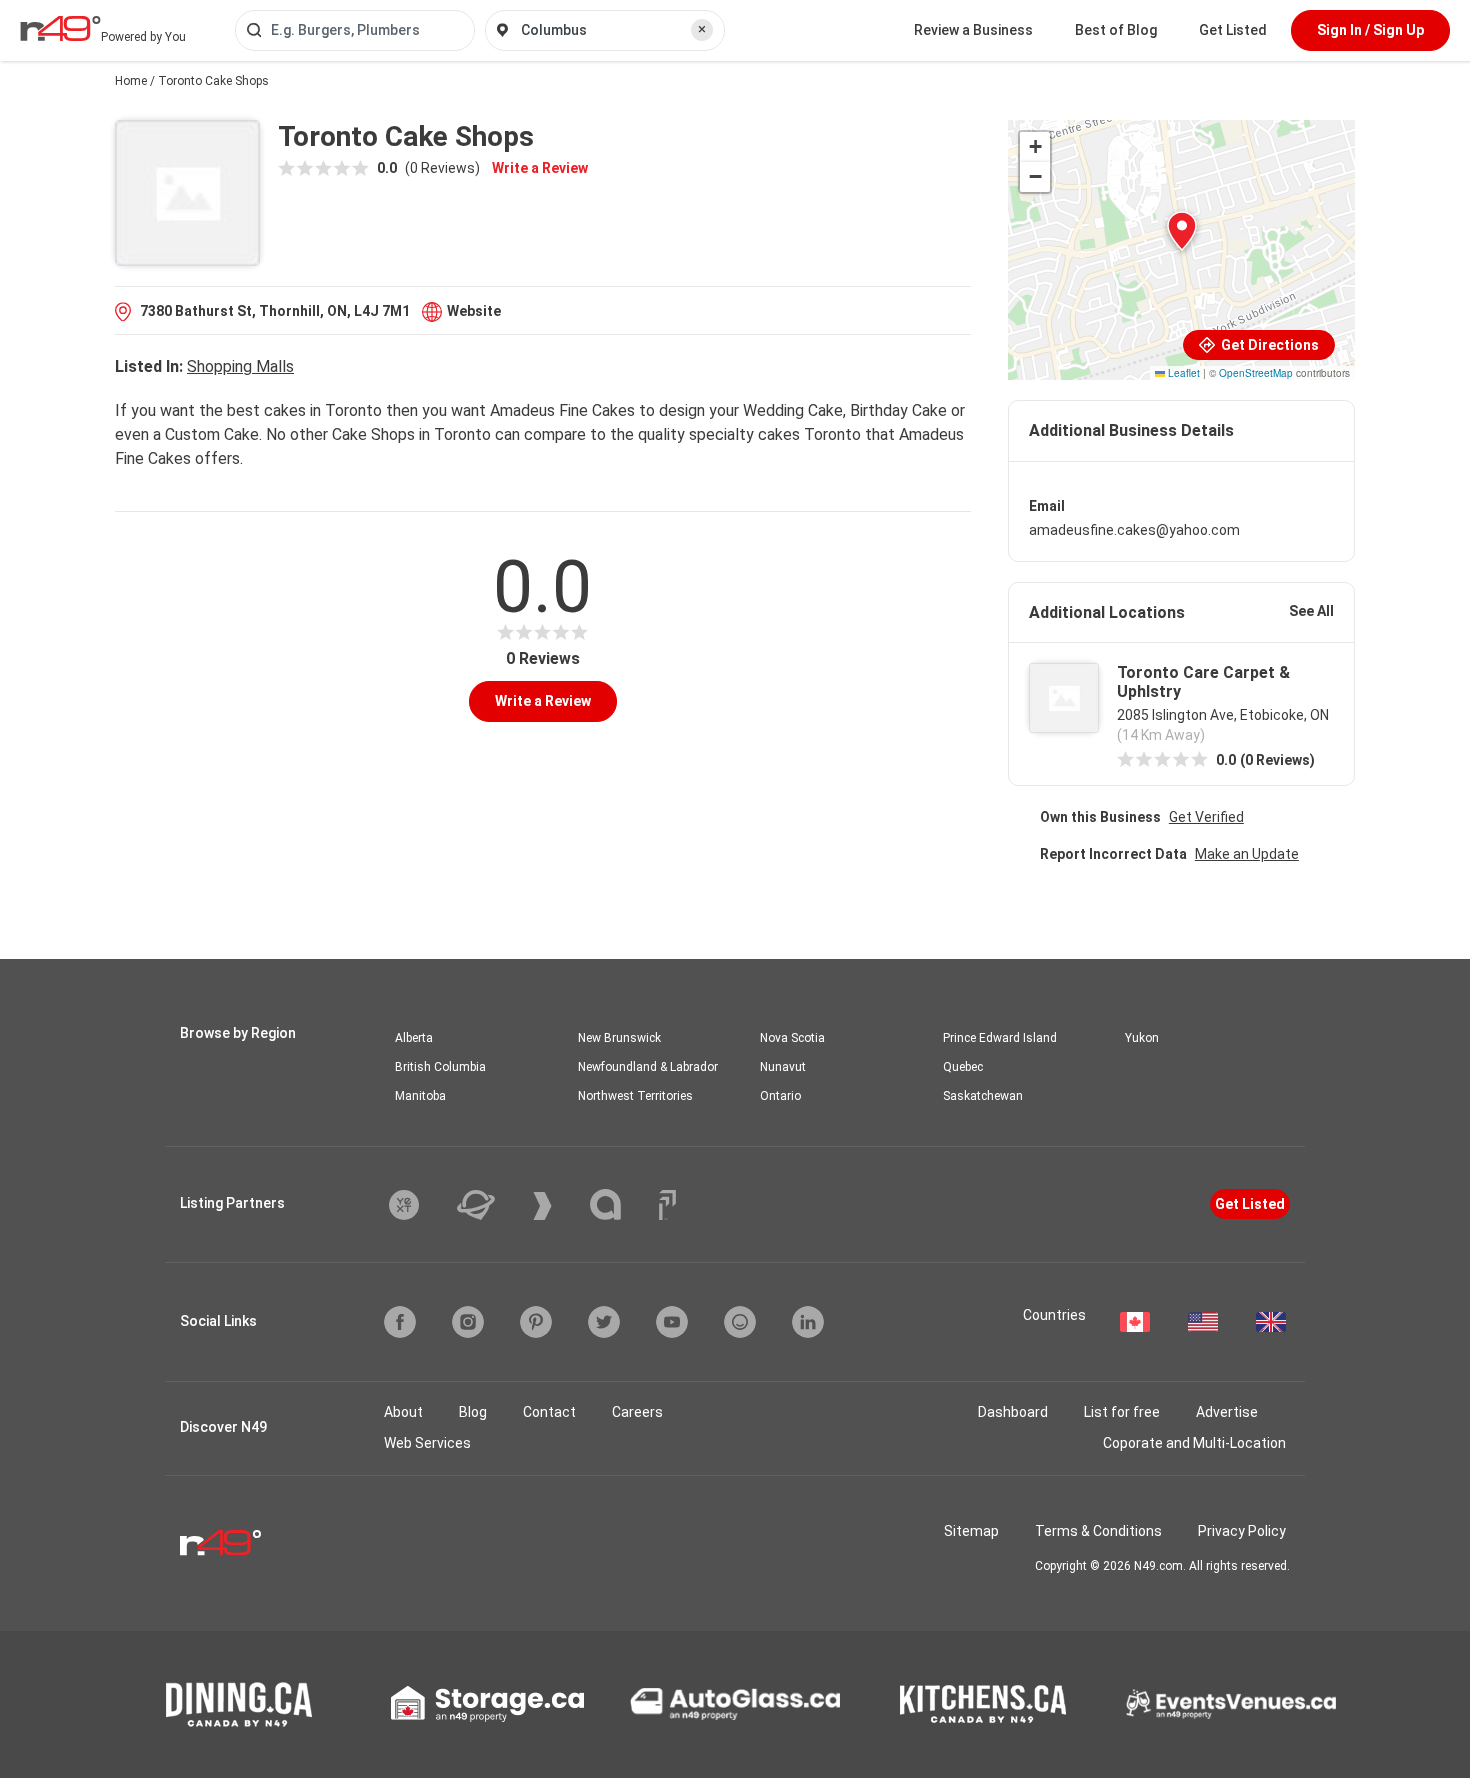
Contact (549, 1412)
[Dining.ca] (239, 1704)
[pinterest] (536, 1322)
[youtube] (672, 1322)
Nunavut (783, 1067)
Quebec (963, 1067)
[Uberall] (491, 1205)
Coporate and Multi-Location (1194, 1443)
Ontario (780, 1096)
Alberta (414, 1038)
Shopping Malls (240, 366)
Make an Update (1247, 854)
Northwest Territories (635, 1096)
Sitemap (971, 1531)
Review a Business (973, 30)
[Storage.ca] (487, 1704)
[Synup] (557, 1206)
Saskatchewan (983, 1096)
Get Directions (1268, 345)
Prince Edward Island (1000, 1038)
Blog (473, 1412)
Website (474, 311)
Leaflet (1182, 373)
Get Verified (1206, 817)
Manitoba (420, 1096)
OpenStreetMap (1256, 373)
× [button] (702, 29)
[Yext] (419, 1205)
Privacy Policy (1242, 1531)
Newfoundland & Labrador (648, 1067)
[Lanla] (620, 1204)
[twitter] (604, 1322)
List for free (1122, 1412)
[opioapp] (740, 1322)
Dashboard (1013, 1412)
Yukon (1142, 1038)
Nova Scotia (792, 1038)
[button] (1182, 231)
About (403, 1412)
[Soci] (667, 1205)
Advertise (1227, 1412)
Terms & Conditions (1098, 1531)
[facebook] (400, 1322)
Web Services (427, 1443)
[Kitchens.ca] (983, 1704)
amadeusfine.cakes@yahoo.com (1134, 530)
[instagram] (468, 1322)
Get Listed (1233, 30)
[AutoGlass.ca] (735, 1704)
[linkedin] (808, 1322)
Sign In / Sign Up (1370, 30)
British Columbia (440, 1067)
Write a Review (540, 168)
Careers (637, 1412)
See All (1311, 611)
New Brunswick (619, 1038)
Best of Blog (1116, 30)
